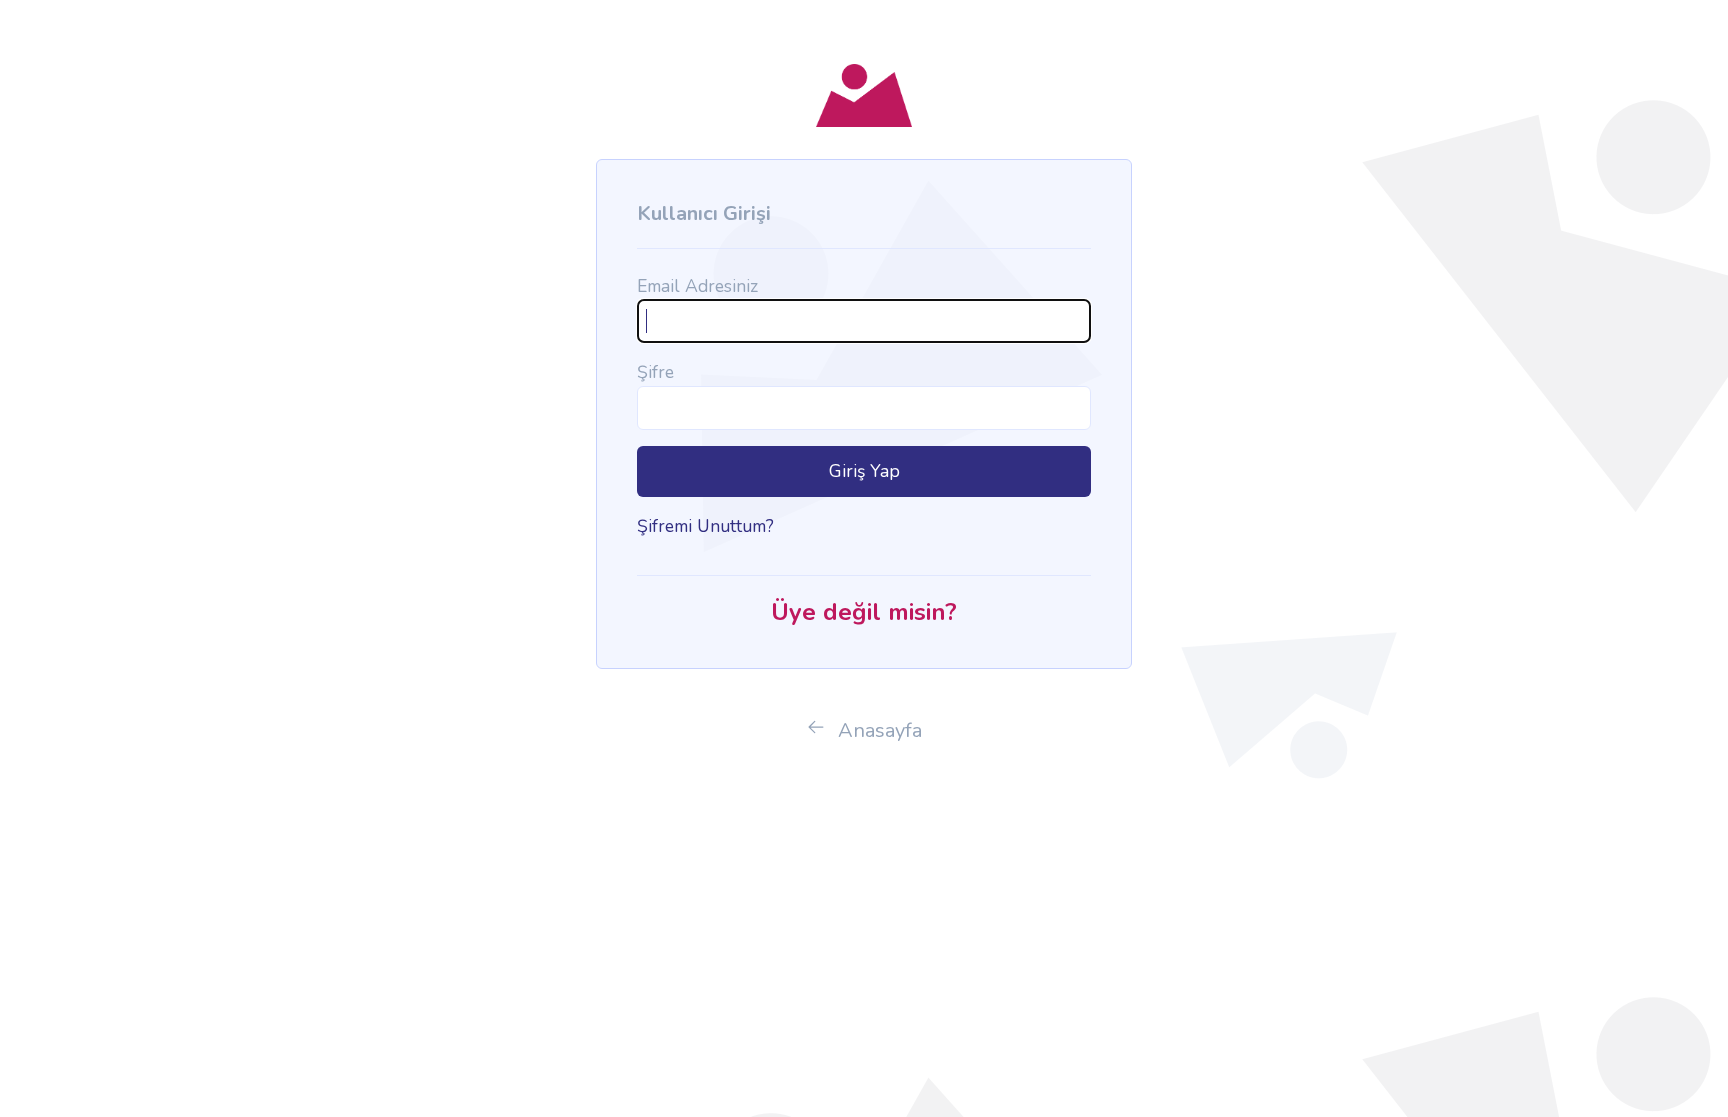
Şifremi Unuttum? (705, 526)
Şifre (655, 372)
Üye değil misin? (864, 612)
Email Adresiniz (697, 286)
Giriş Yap (864, 471)
